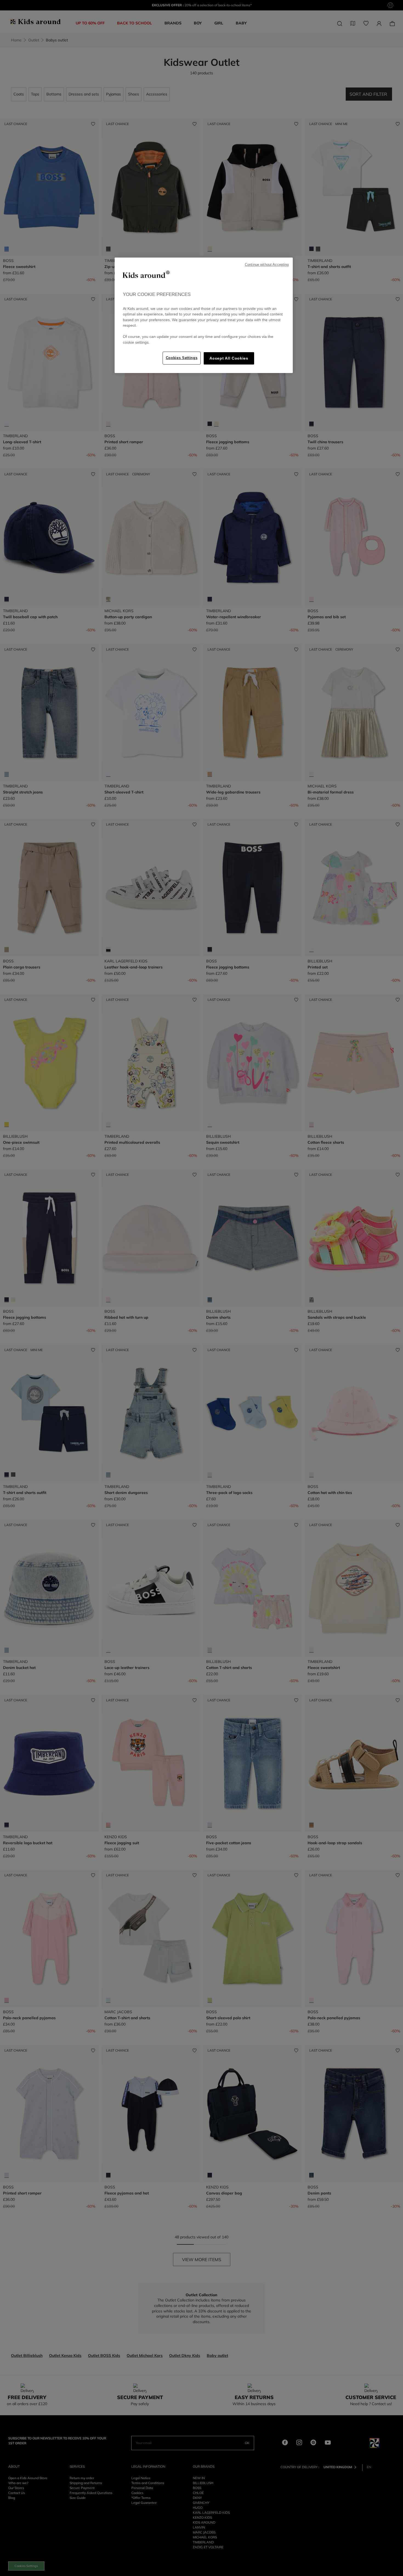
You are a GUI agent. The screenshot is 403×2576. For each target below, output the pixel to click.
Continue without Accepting (267, 265)
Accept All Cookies (229, 358)
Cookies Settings (182, 358)
